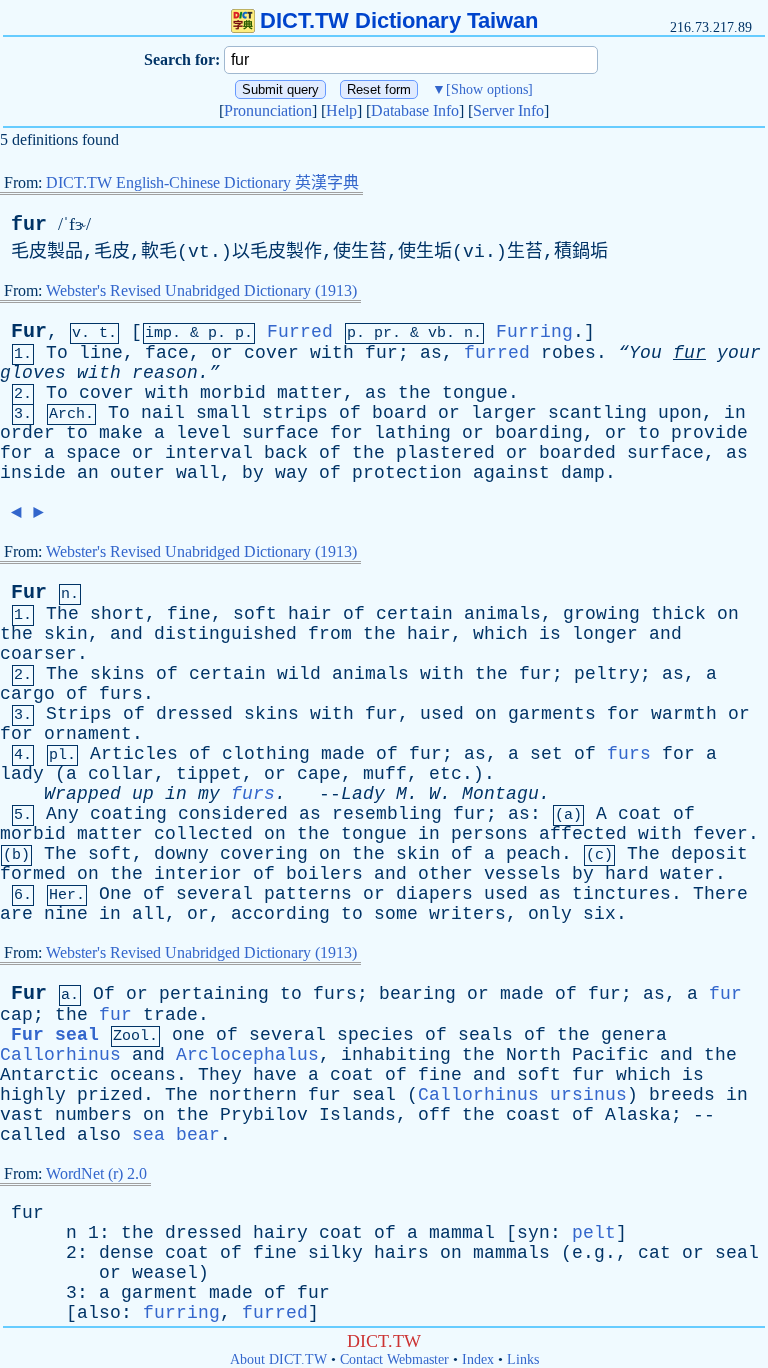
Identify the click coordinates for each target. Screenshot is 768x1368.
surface (280, 433)
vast (22, 1115)
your (739, 353)
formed (33, 874)
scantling (597, 413)
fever (720, 834)
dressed (194, 714)
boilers (324, 874)
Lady (363, 794)
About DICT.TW (278, 1359)
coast (533, 1115)
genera (634, 1035)
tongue (475, 393)
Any (62, 814)
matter (310, 393)
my (209, 794)
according (280, 914)
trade (170, 1015)
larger (504, 413)
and (126, 634)
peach (533, 854)
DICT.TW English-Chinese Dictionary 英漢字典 (202, 182)
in (735, 413)
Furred (300, 332)
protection (407, 473)
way (291, 473)
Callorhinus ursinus (522, 1095)
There (720, 894)
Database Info (415, 110)
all (148, 914)
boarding (539, 433)
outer (137, 473)
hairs (401, 1253)
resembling (387, 814)
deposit (709, 854)
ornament (88, 734)
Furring (534, 332)
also (99, 1135)
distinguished (225, 634)
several (214, 894)
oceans (143, 1075)
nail (163, 413)
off (434, 1115)
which (500, 634)
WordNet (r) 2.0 (96, 1173)
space (93, 453)
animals (502, 614)
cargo (27, 694)
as (431, 353)
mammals (511, 1253)
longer (605, 634)
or (222, 353)
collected (203, 834)
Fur (29, 331)
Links (523, 1359)
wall (198, 473)
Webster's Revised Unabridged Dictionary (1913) (201, 290)
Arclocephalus (247, 1055)
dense (126, 1253)
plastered (445, 453)
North (533, 1055)
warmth (684, 714)
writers (467, 914)
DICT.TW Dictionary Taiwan (399, 20)
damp (583, 473)
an (88, 473)
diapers (434, 894)
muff (385, 774)
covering (264, 854)
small (223, 413)
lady (22, 774)
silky (335, 1253)
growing (601, 614)
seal (374, 1095)
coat (640, 814)
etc (445, 774)
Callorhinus (60, 1055)
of (350, 413)
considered (233, 814)
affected (583, 834)
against (511, 473)
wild (299, 674)
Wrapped (82, 794)
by (253, 473)
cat (654, 1253)
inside (33, 473)
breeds (682, 1095)
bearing (417, 994)
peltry (607, 674)
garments (552, 714)
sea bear (176, 1135)
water (687, 874)
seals (485, 1035)
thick (678, 614)
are (16, 914)
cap (16, 1015)
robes (568, 353)
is (550, 634)
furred (497, 353)
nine (66, 914)
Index (478, 1359)
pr (383, 333)
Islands (357, 1115)
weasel (165, 1273)
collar (121, 774)
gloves (33, 373)
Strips (79, 714)
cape (319, 774)
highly (33, 1095)
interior (198, 874)
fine (189, 614)
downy (181, 854)
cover (271, 353)
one (188, 1035)
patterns (308, 894)
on (728, 614)
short (117, 614)
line (101, 353)
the (414, 393)
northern (253, 1095)
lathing (412, 433)
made (343, 754)
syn (533, 1233)
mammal (462, 1233)
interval (209, 453)
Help (341, 110)
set (546, 754)
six (599, 914)
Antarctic (49, 1075)
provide (709, 433)
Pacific (610, 1055)
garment (159, 1293)
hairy (280, 1233)
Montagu (500, 794)
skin (66, 634)
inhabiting (396, 1055)
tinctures (621, 894)
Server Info (508, 110)
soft (255, 614)
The (62, 614)
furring (181, 1313)
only (550, 914)
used (442, 714)
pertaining (214, 994)
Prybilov (264, 1115)
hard (627, 874)
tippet (209, 774)
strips (295, 413)
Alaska (638, 1115)
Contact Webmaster (394, 1359)
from (330, 634)
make (121, 433)
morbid (233, 393)
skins (117, 674)
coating (128, 814)
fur (29, 224)
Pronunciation (268, 110)
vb (437, 333)
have (275, 1075)
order (27, 433)
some (396, 914)
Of (104, 994)
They (220, 1075)
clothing (266, 754)
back (286, 453)
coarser (38, 654)
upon (680, 413)
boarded (577, 453)
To (57, 353)
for (346, 433)
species (375, 1035)
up (143, 794)
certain (414, 614)
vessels (522, 874)
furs (121, 694)
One (115, 894)
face (167, 353)
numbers (93, 1115)
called (33, 1135)
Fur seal (55, 1035)
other (445, 874)
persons (489, 834)
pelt (594, 1233)
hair (310, 614)
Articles (134, 754)
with (332, 353)
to (77, 433)
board (399, 413)
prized (110, 1095)
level (203, 433)
